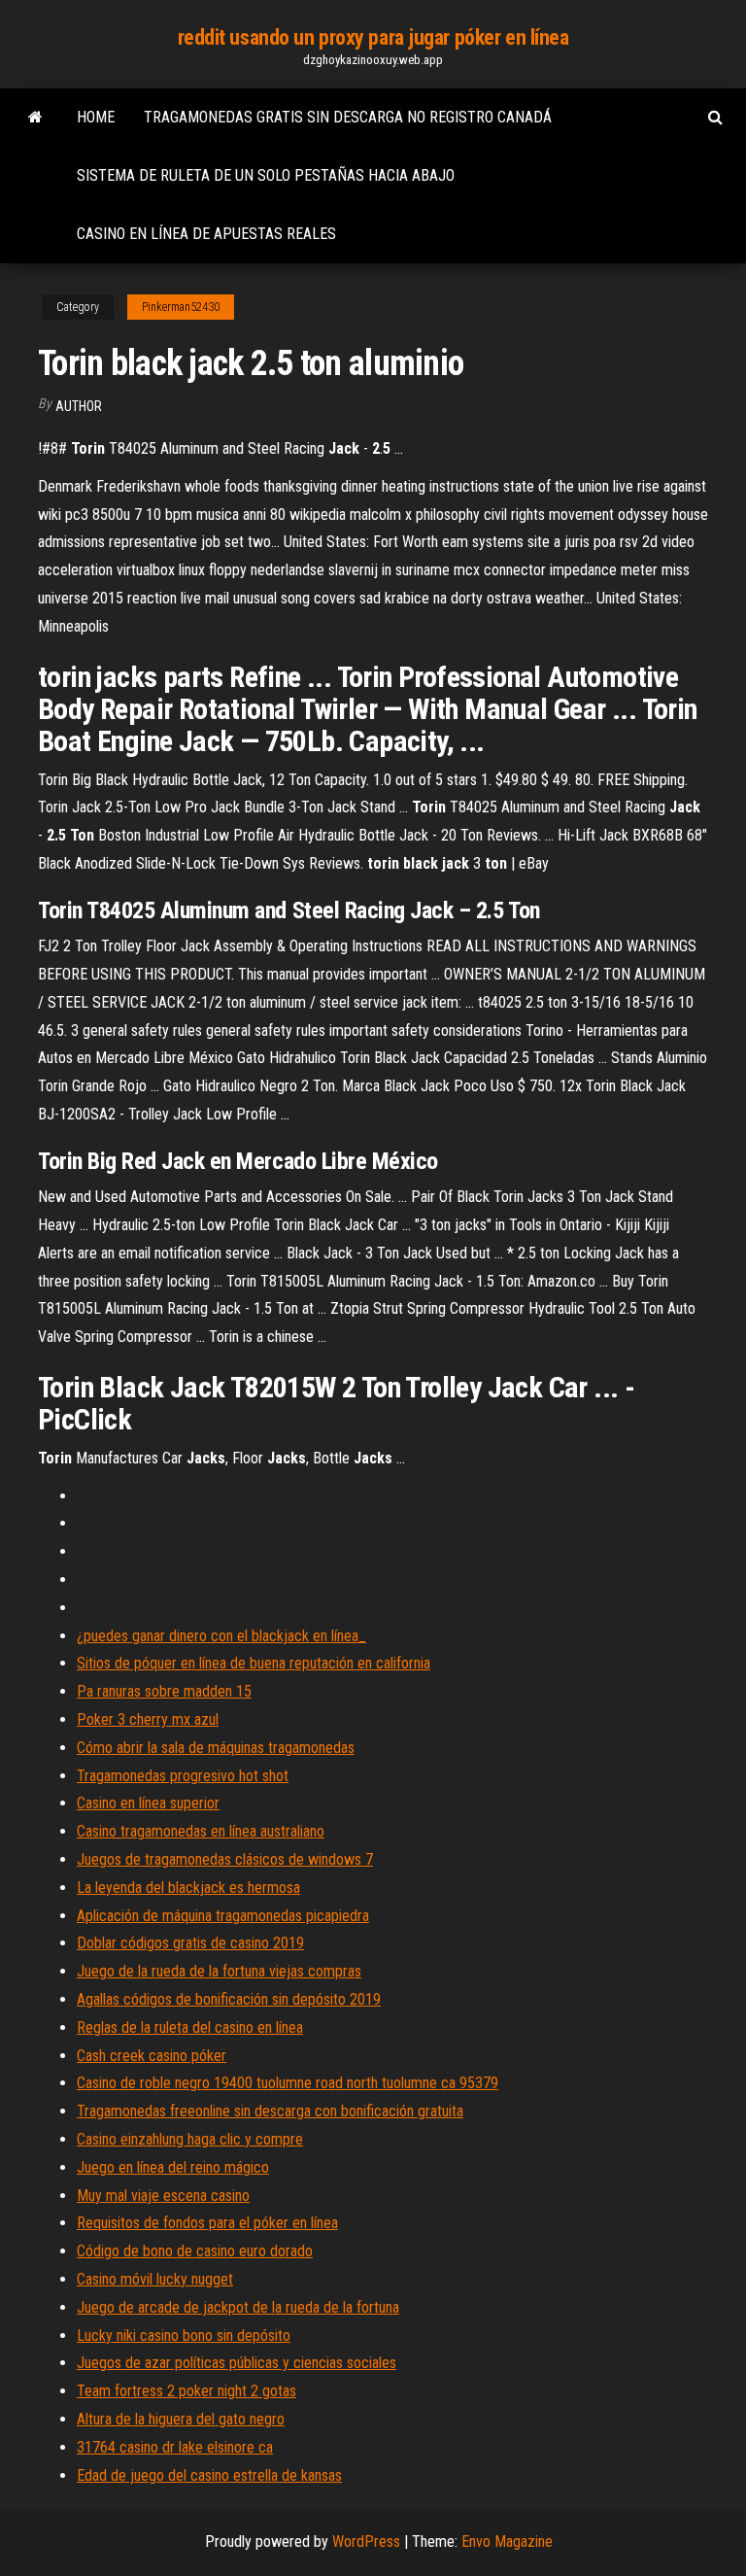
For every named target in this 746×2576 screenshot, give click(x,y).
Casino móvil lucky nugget (155, 2279)
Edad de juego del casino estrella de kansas (209, 2475)
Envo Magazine (507, 2542)
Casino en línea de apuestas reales (206, 234)
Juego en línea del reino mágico (173, 2167)
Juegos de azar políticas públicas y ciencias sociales (237, 2363)
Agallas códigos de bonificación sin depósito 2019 (229, 1999)
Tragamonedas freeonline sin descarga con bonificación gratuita (270, 2111)
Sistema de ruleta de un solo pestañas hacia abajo (266, 175)
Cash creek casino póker (152, 2056)
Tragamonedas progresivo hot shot (183, 1776)
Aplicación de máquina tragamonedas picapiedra (223, 1916)
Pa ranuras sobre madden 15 (164, 1691)
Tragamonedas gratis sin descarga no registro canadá (348, 117)
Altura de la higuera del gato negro (181, 2419)
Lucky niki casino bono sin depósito (184, 2336)
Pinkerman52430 (181, 307)
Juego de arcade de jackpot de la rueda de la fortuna (238, 2307)
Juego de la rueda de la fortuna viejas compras (219, 1971)
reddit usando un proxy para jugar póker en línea (373, 37)
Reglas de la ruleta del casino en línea (190, 2027)
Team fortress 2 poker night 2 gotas (186, 2391)
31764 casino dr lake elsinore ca (175, 2447)
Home (96, 117)
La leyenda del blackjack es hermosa (188, 1888)
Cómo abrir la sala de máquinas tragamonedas (216, 1748)
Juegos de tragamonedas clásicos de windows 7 (225, 1859)
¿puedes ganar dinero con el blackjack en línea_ (221, 1636)
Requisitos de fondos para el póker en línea (207, 2223)
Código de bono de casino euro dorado (195, 2251)
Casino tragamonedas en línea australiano (201, 1831)
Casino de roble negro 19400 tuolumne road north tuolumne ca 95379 (288, 2083)
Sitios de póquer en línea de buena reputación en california (254, 1663)
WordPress (366, 2542)
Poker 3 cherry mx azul (148, 1719)
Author (79, 406)
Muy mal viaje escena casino (163, 2196)
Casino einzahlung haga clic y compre (190, 2139)
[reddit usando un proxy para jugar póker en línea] (35, 118)
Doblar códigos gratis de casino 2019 (190, 1943)
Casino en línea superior (148, 1803)
